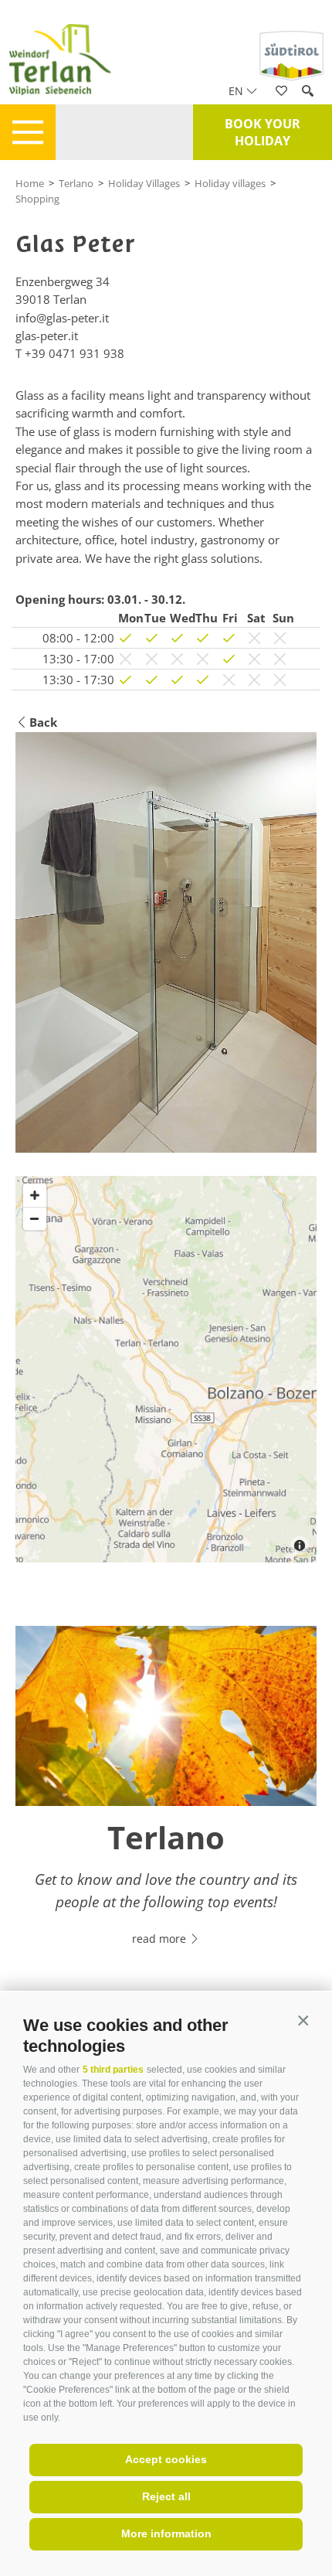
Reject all (166, 2496)
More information (166, 2533)
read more (161, 1939)
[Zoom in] (35, 1195)
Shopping (37, 199)
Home (30, 183)
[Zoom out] (35, 1218)
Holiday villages (230, 183)
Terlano (76, 183)
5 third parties (113, 2070)
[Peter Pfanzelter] (166, 943)
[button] (303, 2021)
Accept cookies (166, 2459)
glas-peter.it (47, 336)
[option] (166, 1795)
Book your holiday (263, 132)
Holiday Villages (144, 183)
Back (43, 722)
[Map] (166, 1369)
